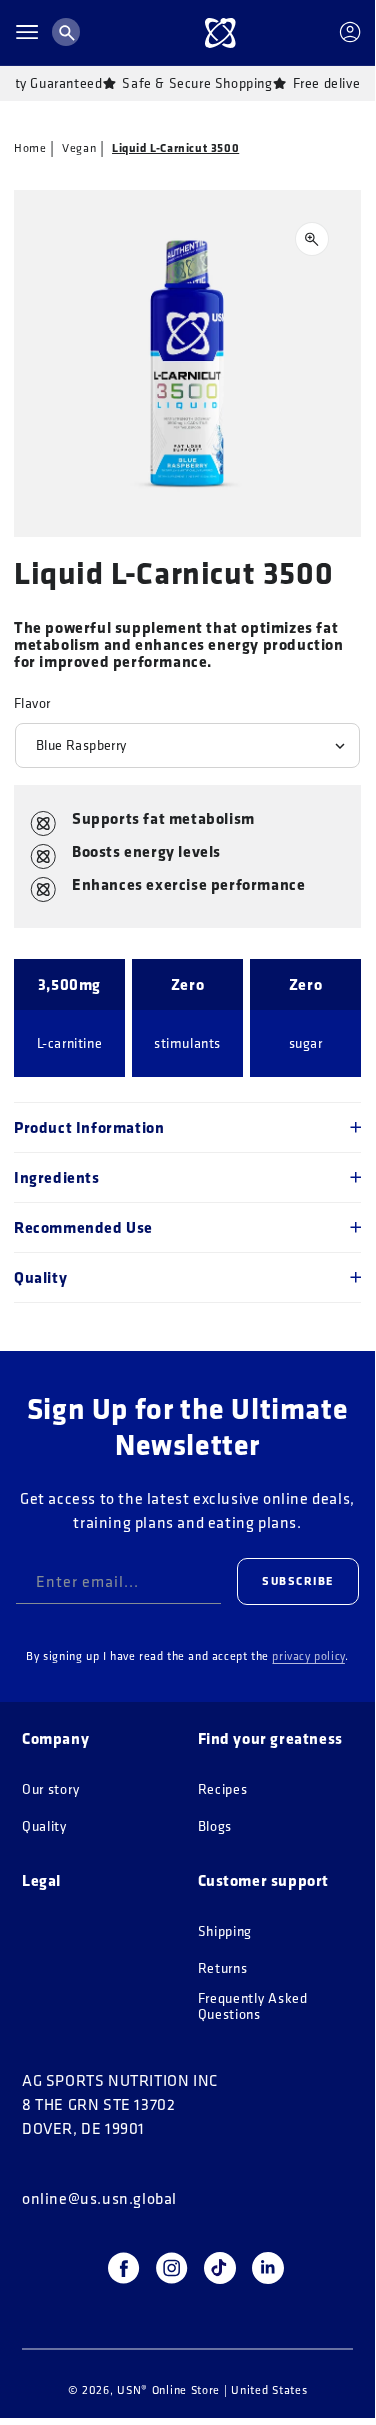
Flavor (32, 703)
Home (30, 147)
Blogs (215, 1826)
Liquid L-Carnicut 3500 (175, 147)
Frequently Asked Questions (253, 2006)
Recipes (223, 1789)
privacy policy (308, 1655)
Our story (50, 1789)
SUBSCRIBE (298, 1580)
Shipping (225, 1931)
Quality (44, 1826)
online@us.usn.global (99, 2198)
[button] (27, 32)
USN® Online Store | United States (212, 2389)
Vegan (79, 147)
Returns (223, 1968)
